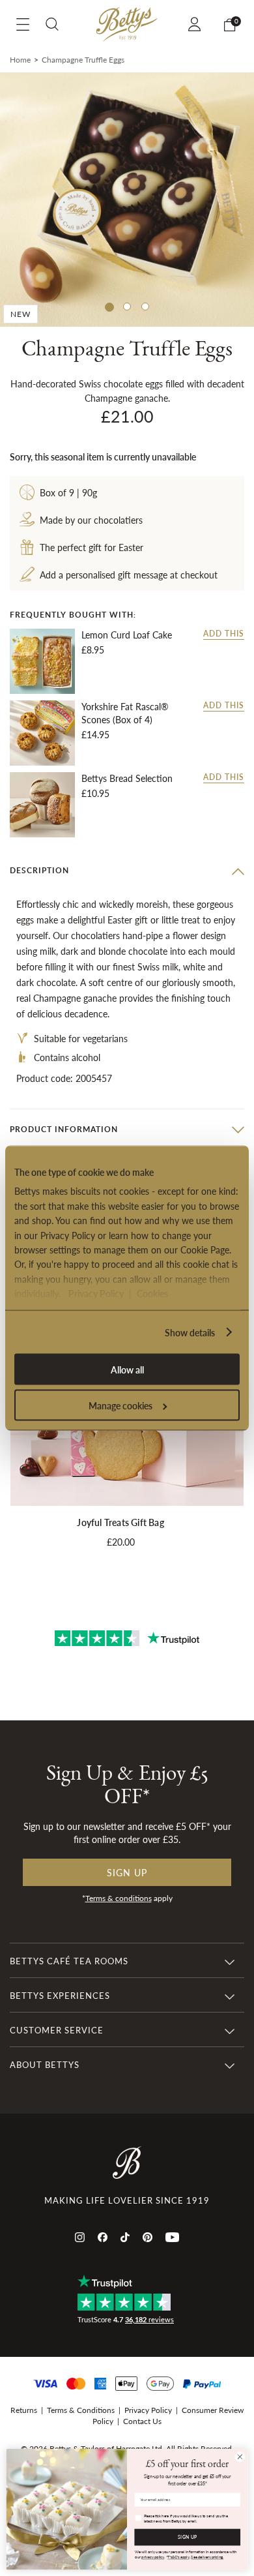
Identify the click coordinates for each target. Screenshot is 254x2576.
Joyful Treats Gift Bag (120, 1522)
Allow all (127, 1370)
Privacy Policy (96, 1293)
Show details (190, 1332)
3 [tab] (145, 307)
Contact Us (142, 2421)
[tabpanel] (127, 200)
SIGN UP (187, 2538)
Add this (224, 634)
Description (39, 870)
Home (20, 60)
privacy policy (153, 2557)
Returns (24, 2410)
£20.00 (121, 1542)
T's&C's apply (178, 2557)
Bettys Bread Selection (127, 778)
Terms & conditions (119, 1898)
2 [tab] (127, 307)
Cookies (152, 1293)
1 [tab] (109, 307)
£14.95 (95, 734)
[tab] (127, 871)
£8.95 (93, 650)
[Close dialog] (240, 2457)
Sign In (196, 24)
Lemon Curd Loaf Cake (127, 635)
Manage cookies (120, 1405)
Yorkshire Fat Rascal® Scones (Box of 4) (125, 713)
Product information (64, 1129)
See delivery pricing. (207, 2557)
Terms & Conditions (81, 2410)
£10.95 (95, 793)
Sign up (127, 1872)
